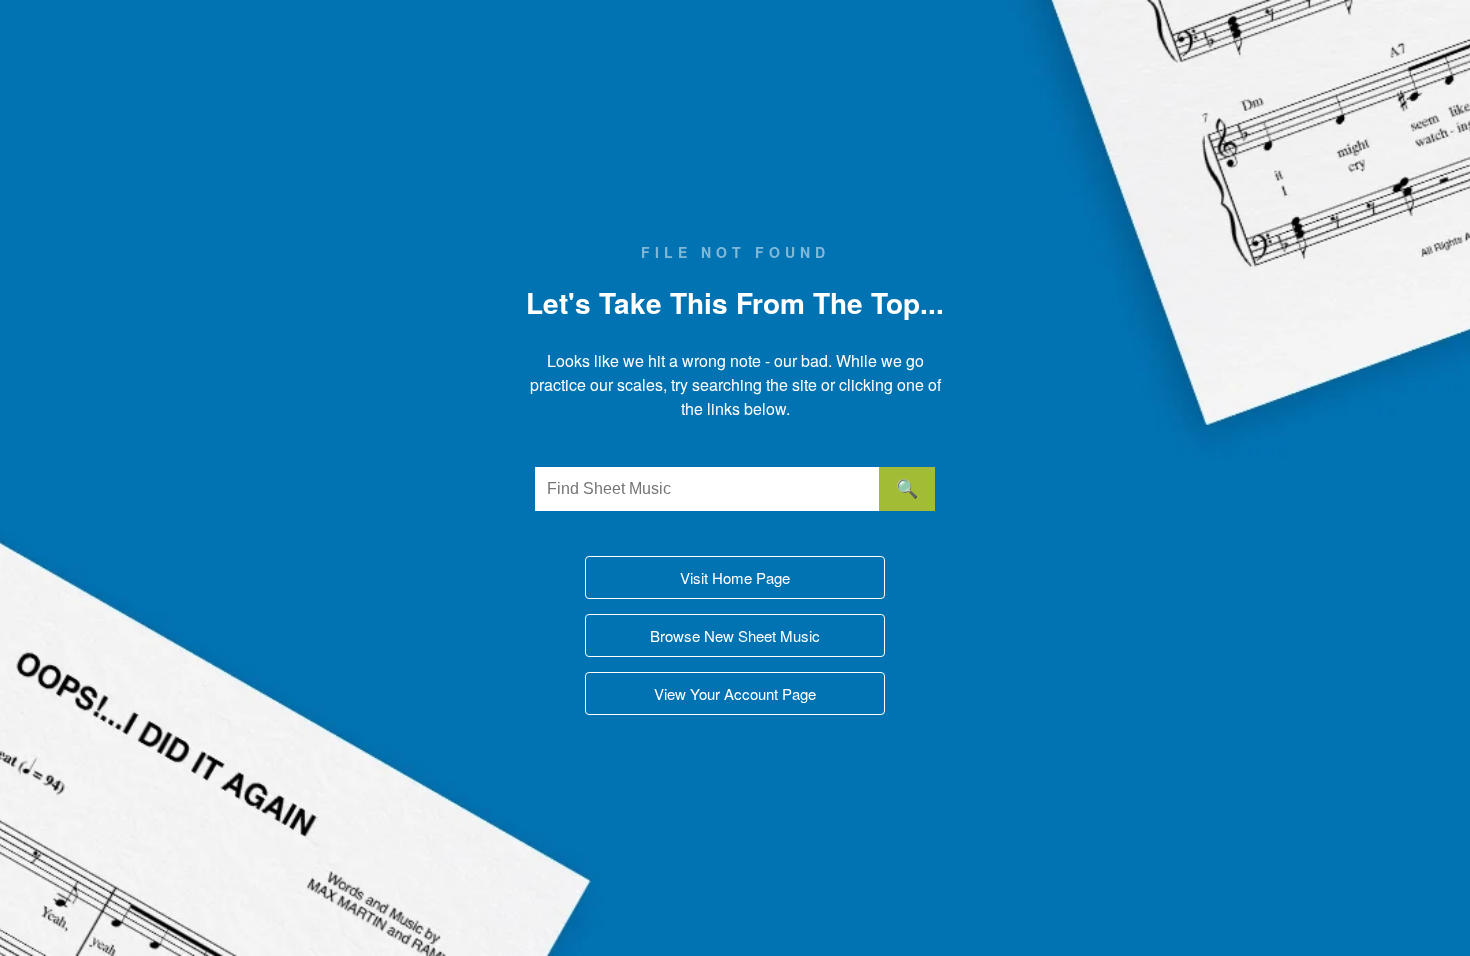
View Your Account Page (735, 693)
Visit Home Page (735, 577)
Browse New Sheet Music (735, 635)
